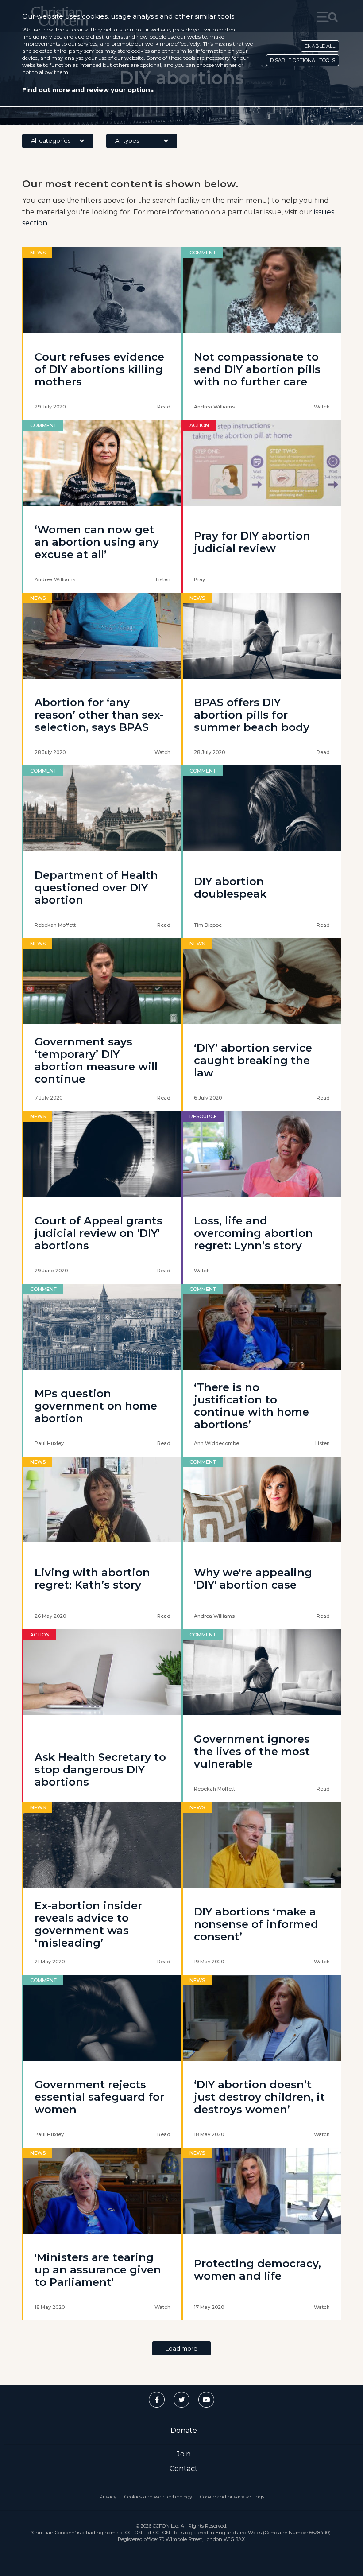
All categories (51, 140)
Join (184, 2454)
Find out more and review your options (88, 90)
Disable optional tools (303, 60)
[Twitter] (181, 2400)
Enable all (320, 46)
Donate (184, 2430)
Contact (184, 2469)
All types (127, 140)
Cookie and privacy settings (232, 2497)
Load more (181, 2348)
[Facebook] (157, 2400)
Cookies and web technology (158, 2497)
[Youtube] (206, 2400)
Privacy (108, 2497)
